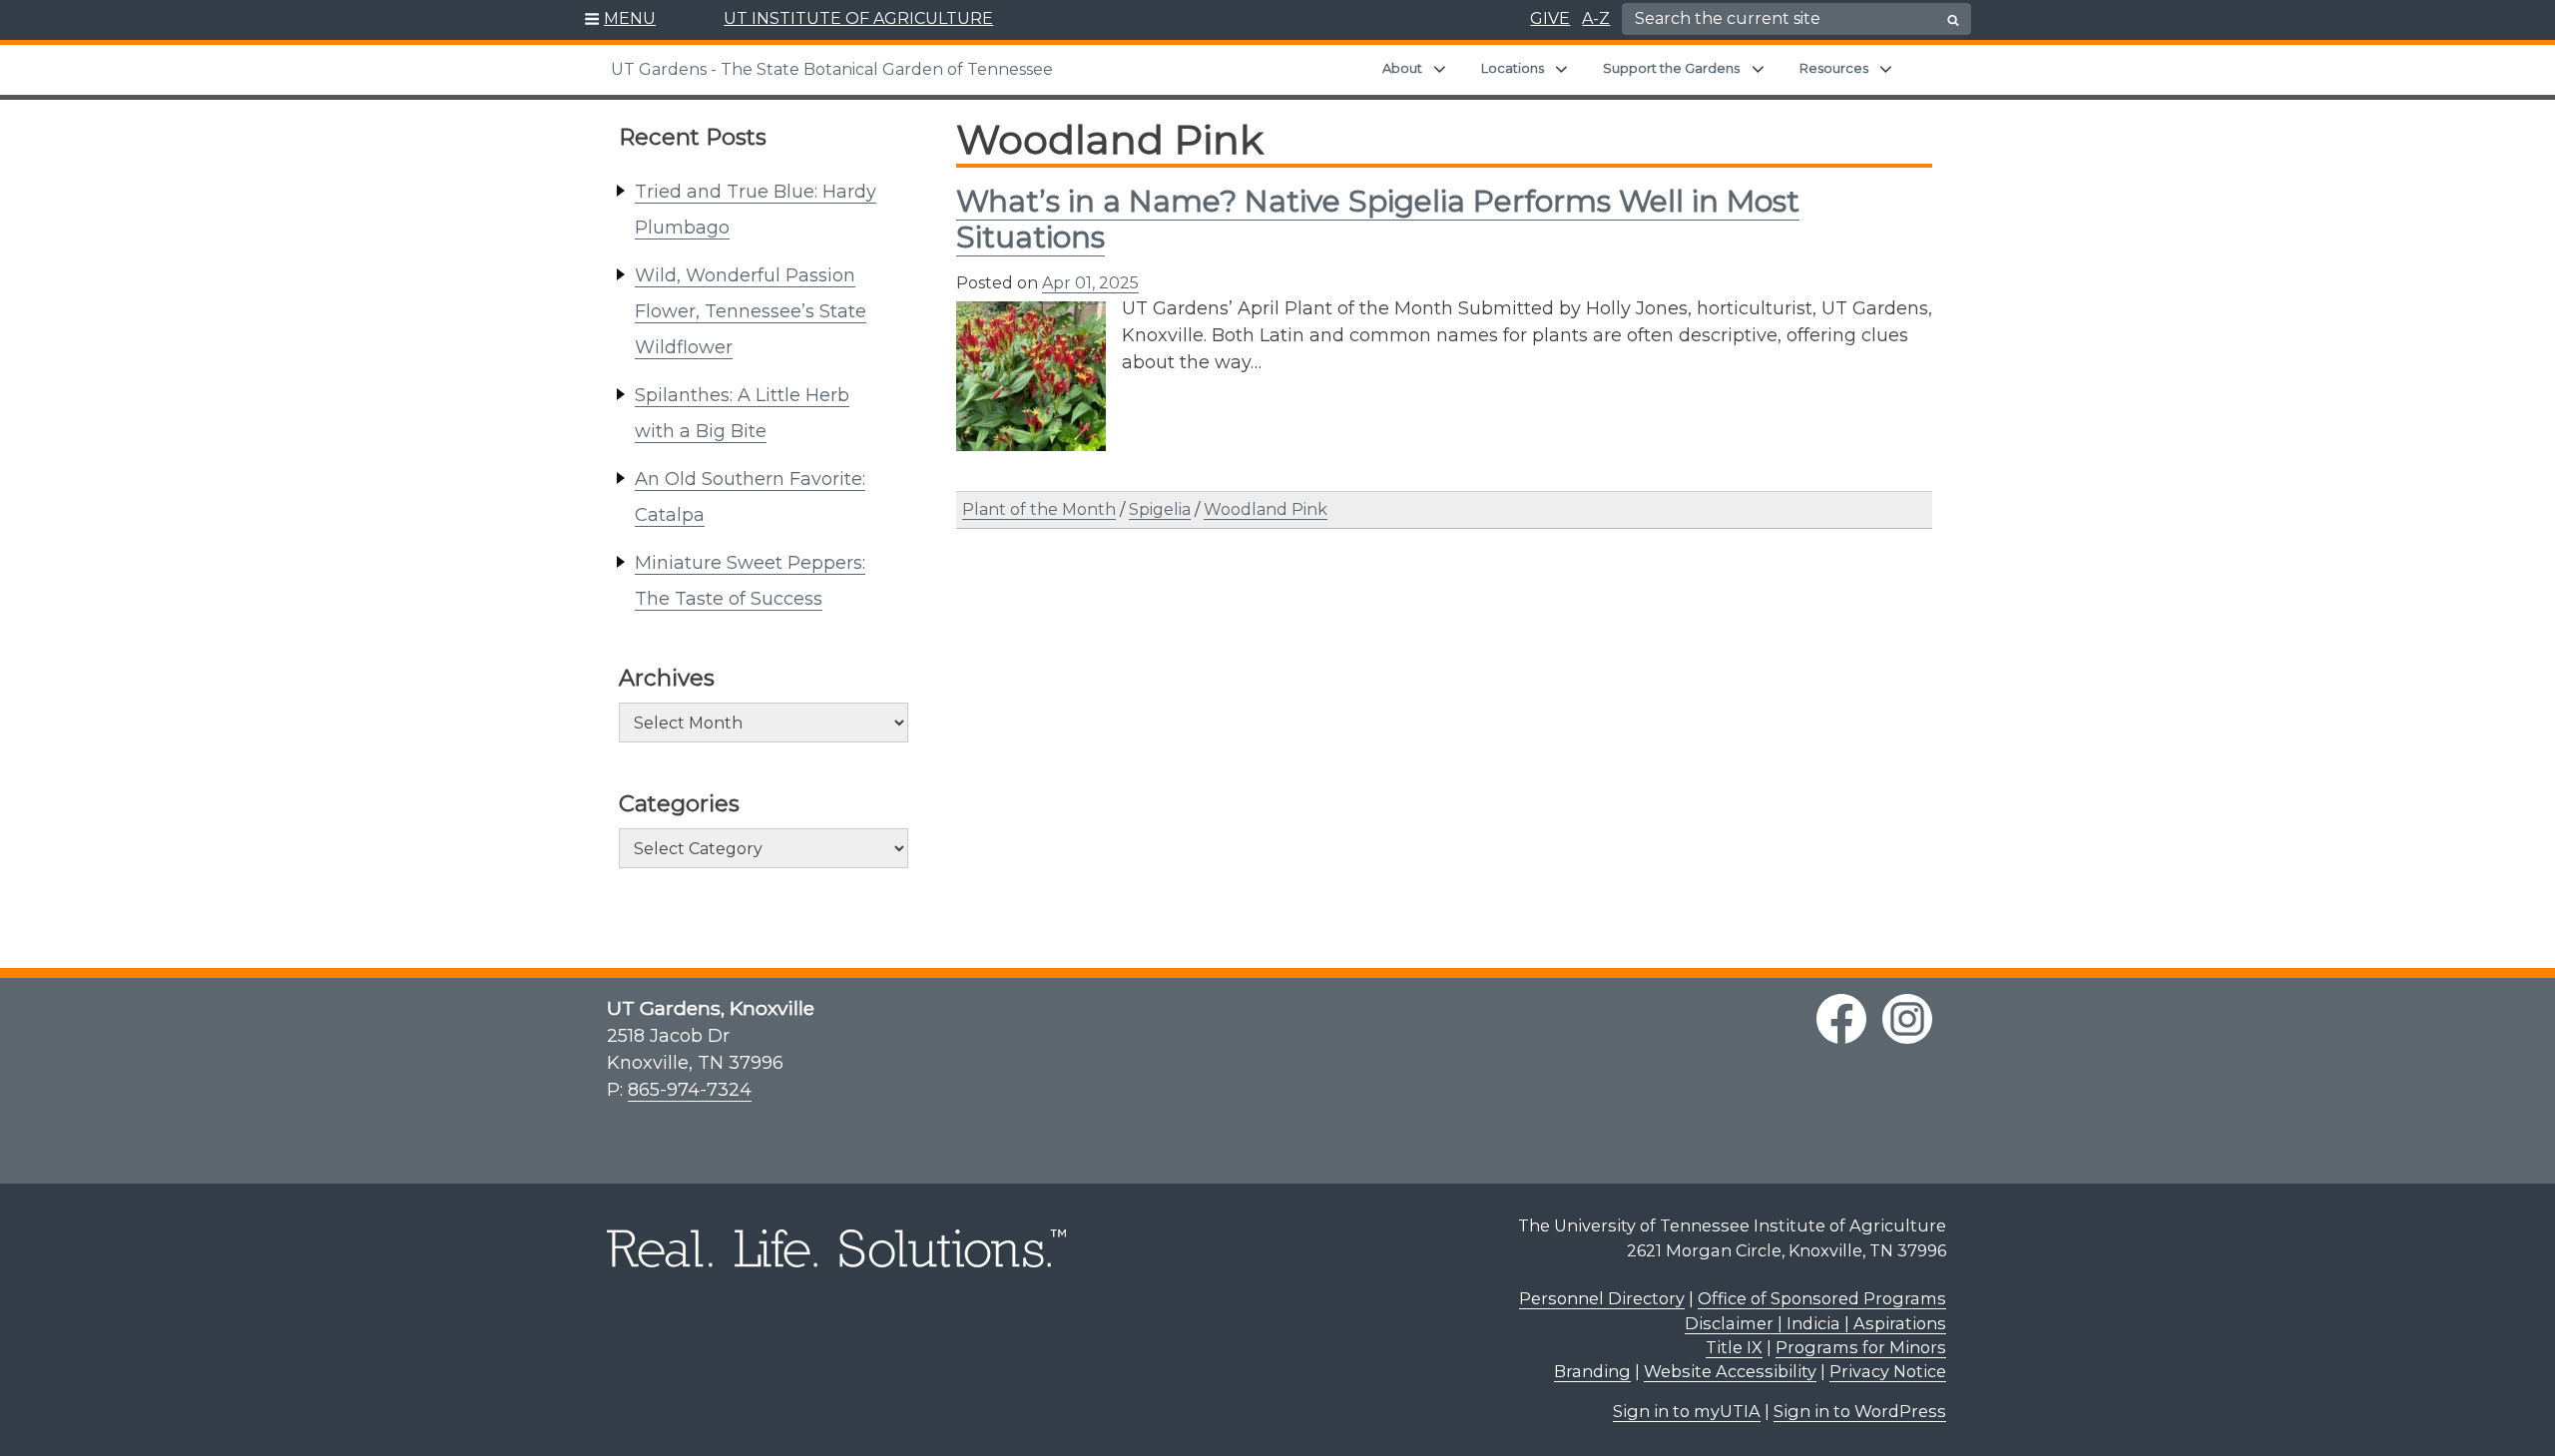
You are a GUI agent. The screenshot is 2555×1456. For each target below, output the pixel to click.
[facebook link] (1841, 1019)
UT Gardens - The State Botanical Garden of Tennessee (832, 69)
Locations (1513, 68)
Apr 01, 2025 (1090, 283)
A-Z (1596, 18)
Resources (1834, 68)
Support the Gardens (1671, 68)
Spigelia (1160, 509)
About (1402, 68)
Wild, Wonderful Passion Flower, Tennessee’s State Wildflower (751, 311)
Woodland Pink (1266, 509)
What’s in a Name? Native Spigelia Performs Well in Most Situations (1378, 219)
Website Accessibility (1730, 1371)
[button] (620, 20)
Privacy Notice (1888, 1371)
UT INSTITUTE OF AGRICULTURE (858, 18)
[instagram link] (1907, 1019)
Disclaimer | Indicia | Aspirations (1815, 1323)
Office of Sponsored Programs (1822, 1298)
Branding (1592, 1371)
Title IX (1734, 1347)
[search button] (1953, 20)
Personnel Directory (1602, 1298)
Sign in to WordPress (1860, 1411)
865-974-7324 (690, 1090)
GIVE (1550, 18)
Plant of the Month (1039, 509)
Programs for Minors (1861, 1347)
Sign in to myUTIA (1687, 1411)
